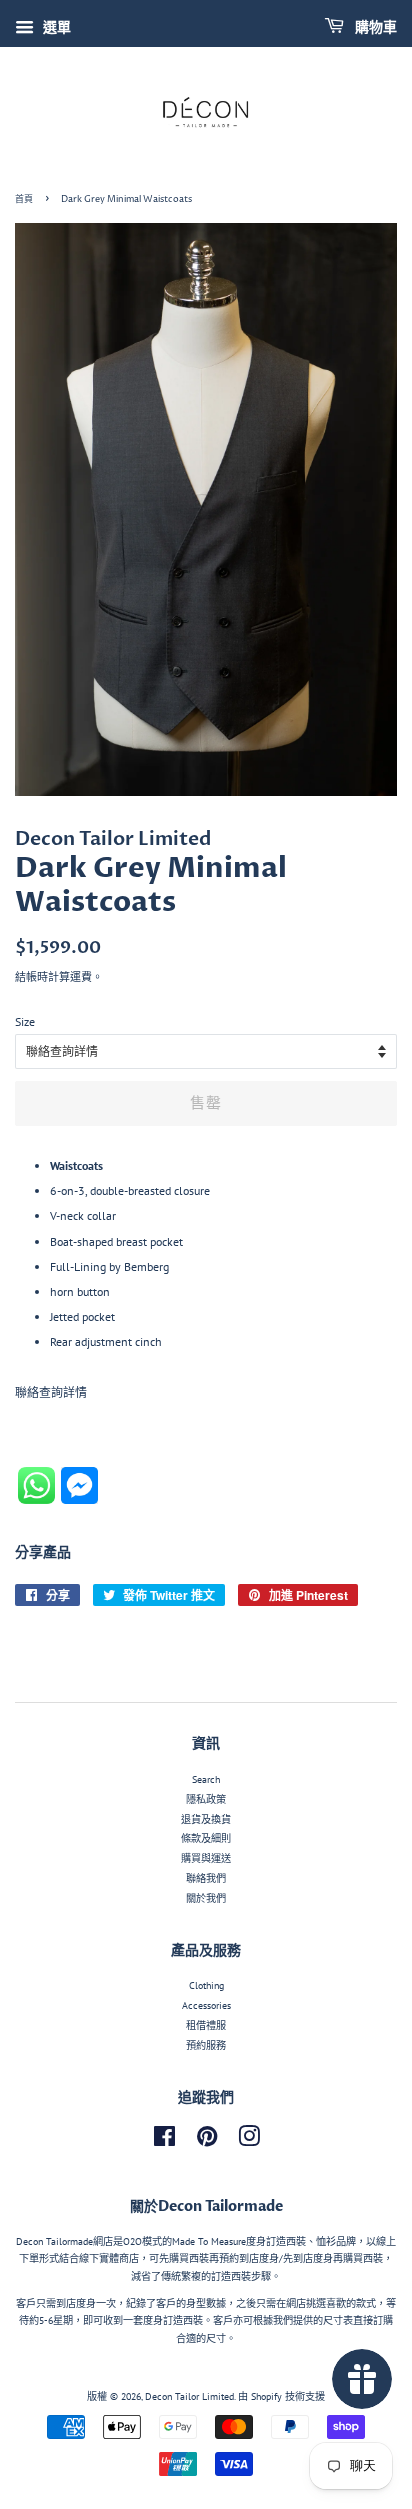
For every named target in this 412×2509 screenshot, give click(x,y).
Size (25, 1021)
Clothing (206, 1985)
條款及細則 (206, 1838)
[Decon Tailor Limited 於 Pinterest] (207, 2141)
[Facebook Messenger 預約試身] (79, 1499)
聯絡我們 (206, 1878)
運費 (81, 977)
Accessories (206, 2005)
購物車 (374, 27)
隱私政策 (206, 1799)
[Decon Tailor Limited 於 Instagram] (249, 2141)
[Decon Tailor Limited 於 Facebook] (164, 2141)
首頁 (24, 199)
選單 (55, 27)
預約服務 (206, 2045)
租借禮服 (206, 2025)
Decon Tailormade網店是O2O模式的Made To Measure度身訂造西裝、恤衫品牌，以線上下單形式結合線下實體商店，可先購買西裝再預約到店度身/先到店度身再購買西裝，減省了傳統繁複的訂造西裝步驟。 (206, 2259)
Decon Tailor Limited (189, 2396)
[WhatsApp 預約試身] (39, 1499)
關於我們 (206, 1898)
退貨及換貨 (206, 1819)
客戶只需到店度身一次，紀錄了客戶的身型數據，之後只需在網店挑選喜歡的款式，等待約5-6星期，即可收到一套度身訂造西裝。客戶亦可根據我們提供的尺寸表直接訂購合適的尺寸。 (206, 2321)
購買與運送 (206, 1858)
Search (206, 1779)
